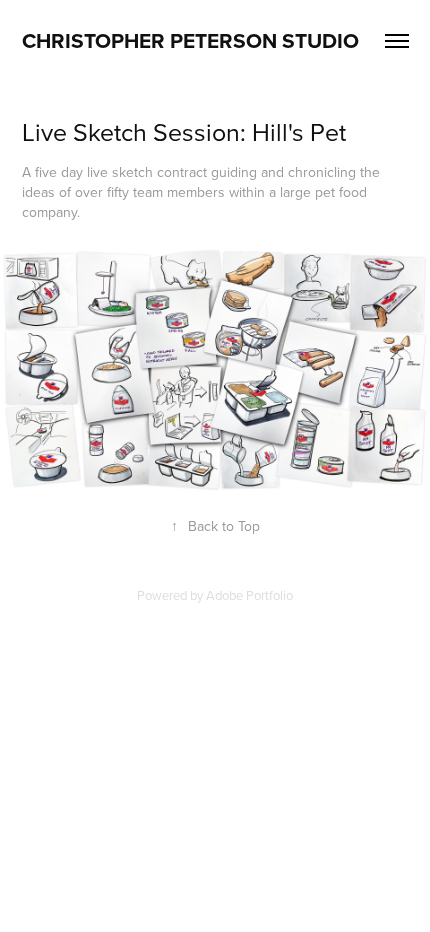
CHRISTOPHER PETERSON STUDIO (190, 40)
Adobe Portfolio (249, 595)
